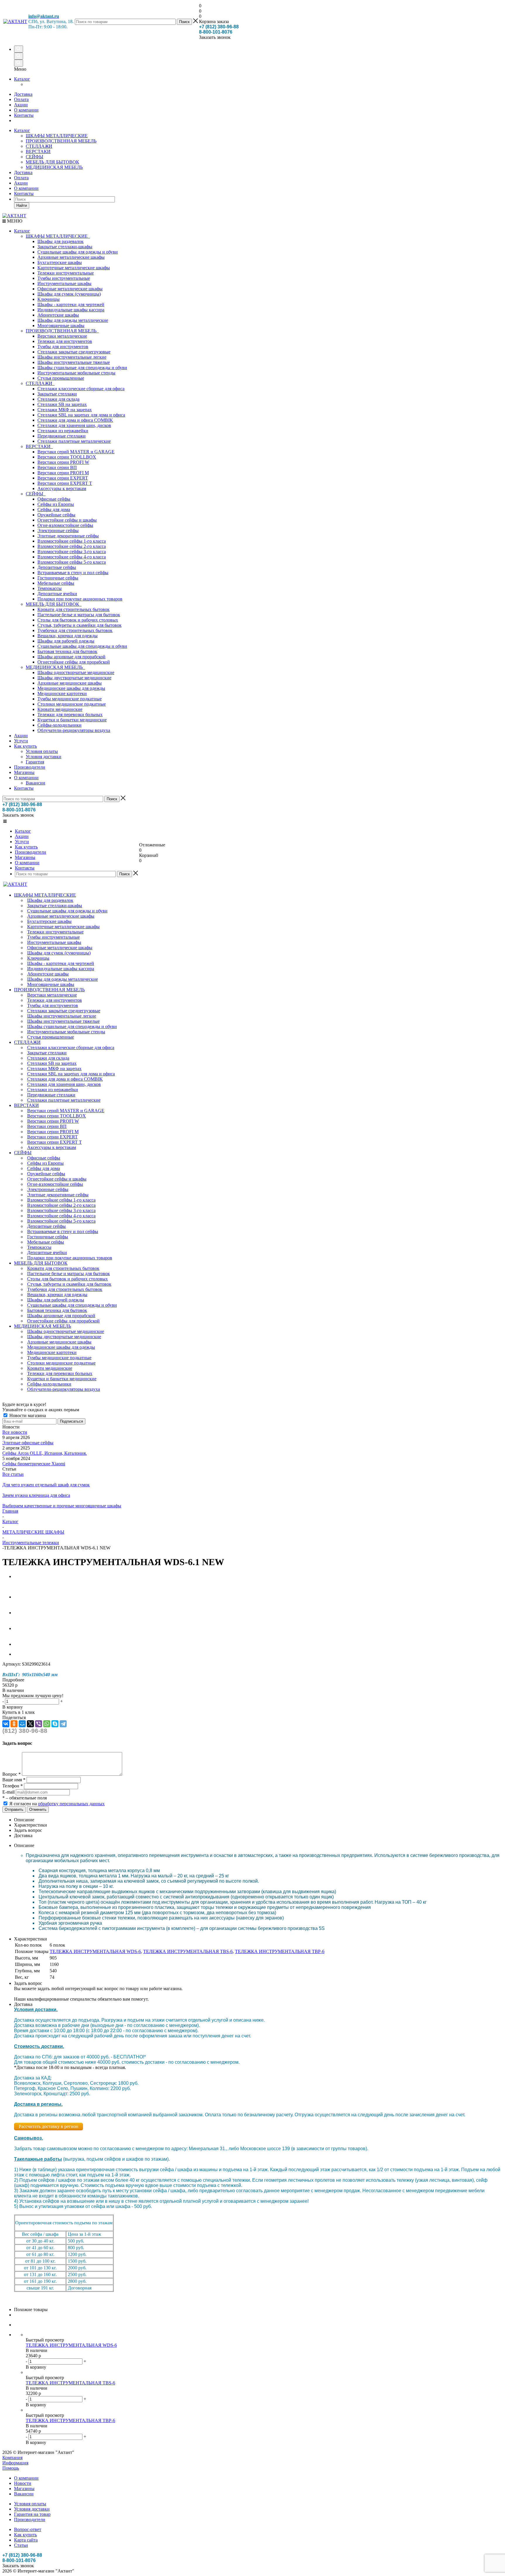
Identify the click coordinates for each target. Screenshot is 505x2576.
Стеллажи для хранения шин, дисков (74, 425)
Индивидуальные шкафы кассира (71, 310)
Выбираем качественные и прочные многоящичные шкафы (62, 1506)
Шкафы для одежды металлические (73, 320)
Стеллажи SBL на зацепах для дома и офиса (81, 415)
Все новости (15, 1432)
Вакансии (36, 783)
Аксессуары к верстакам (62, 488)
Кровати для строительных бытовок (73, 609)
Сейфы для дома (54, 510)
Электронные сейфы (58, 531)
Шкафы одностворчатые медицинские (76, 672)
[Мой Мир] (22, 1724)
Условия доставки (44, 757)
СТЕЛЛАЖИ (39, 146)
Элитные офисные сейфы (28, 1443)
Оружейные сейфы (56, 515)
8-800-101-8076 (216, 32)
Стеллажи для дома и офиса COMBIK (75, 420)
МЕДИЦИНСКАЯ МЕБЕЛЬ (54, 167)
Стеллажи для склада (58, 399)
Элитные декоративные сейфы (68, 536)
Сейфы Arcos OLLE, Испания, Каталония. (45, 1453)
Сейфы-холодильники (59, 725)
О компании (26, 188)
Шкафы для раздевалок (60, 241)
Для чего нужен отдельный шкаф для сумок (46, 1485)
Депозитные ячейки (57, 594)
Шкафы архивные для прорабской (71, 657)
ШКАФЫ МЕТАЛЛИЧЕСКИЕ (57, 136)
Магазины (24, 772)
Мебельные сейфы (56, 583)
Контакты (24, 193)
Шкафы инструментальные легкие (72, 357)
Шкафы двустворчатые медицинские (74, 678)
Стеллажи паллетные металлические (74, 441)
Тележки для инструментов (65, 341)
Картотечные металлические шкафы (74, 268)
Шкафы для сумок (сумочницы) (69, 294)
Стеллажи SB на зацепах (62, 404)
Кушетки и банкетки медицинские (72, 720)
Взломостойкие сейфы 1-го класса (72, 541)
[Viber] (39, 1724)
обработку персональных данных (71, 1804)
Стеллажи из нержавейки (63, 431)
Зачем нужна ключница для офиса (36, 1495)
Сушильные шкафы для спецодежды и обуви (82, 646)
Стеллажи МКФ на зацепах (65, 410)
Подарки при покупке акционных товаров (80, 599)
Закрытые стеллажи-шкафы (65, 247)
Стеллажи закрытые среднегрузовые (74, 352)
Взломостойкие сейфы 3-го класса (72, 552)
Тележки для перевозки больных (70, 715)
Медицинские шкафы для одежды (71, 688)
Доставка (23, 172)
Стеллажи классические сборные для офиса (81, 389)
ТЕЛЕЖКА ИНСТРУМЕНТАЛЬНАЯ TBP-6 (280, 1951)
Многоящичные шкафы (61, 326)
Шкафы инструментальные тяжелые (74, 362)
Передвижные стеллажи (62, 436)
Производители (30, 767)
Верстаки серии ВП (57, 467)
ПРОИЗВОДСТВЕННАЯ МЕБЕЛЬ (61, 141)
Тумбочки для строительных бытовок (75, 630)
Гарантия (35, 762)
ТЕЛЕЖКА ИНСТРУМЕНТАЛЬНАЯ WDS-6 (95, 1951)
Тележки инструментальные (66, 273)
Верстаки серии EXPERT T (65, 483)
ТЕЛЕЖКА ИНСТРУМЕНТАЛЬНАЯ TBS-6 (188, 1951)
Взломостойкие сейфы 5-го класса (72, 562)
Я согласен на (57, 1804)
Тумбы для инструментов (63, 347)
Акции (21, 183)
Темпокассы (50, 588)
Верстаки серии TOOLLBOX (67, 457)
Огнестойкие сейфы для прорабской (74, 662)
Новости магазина (27, 1415)
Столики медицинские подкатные (72, 704)
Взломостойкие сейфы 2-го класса (72, 546)
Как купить (25, 746)
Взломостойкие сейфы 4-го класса (72, 557)
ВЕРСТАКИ (38, 151)
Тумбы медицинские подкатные (70, 699)
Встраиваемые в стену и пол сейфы (73, 573)
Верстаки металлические (62, 336)
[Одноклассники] (14, 1724)
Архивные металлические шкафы (71, 257)
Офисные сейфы (54, 499)
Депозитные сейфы (57, 567)
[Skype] (55, 1724)
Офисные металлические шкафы (70, 289)
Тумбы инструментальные (64, 278)
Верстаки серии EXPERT (63, 478)
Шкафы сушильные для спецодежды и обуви (82, 368)
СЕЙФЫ (34, 157)
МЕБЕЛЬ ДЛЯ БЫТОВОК (52, 162)
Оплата (21, 178)
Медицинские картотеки (62, 694)
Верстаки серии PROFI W (63, 462)
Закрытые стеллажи (57, 394)
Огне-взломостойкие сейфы (65, 525)
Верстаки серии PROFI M (63, 473)
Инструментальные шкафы (64, 283)
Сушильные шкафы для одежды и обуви (78, 252)
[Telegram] (63, 1724)
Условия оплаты (42, 751)
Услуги (21, 741)
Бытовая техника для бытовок (67, 651)
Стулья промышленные (61, 378)
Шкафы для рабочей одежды (66, 641)
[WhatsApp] (47, 1724)
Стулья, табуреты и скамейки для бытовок (79, 625)
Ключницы (49, 299)
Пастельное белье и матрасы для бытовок (79, 615)
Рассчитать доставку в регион (49, 2126)
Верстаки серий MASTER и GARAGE (76, 452)
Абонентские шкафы (58, 315)
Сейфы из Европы (56, 504)
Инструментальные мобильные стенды (76, 373)
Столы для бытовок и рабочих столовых (78, 620)
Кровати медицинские (60, 709)
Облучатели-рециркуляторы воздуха (74, 730)
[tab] (252, 1680)
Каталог (22, 79)
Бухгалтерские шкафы (60, 262)
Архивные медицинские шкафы (70, 683)
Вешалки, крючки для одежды (68, 636)
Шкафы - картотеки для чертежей (71, 304)
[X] (30, 1724)
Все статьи (13, 1474)
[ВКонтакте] (6, 1724)
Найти (22, 205)
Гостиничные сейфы (58, 578)
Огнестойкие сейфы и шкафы (67, 520)
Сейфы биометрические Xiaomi (34, 1464)
